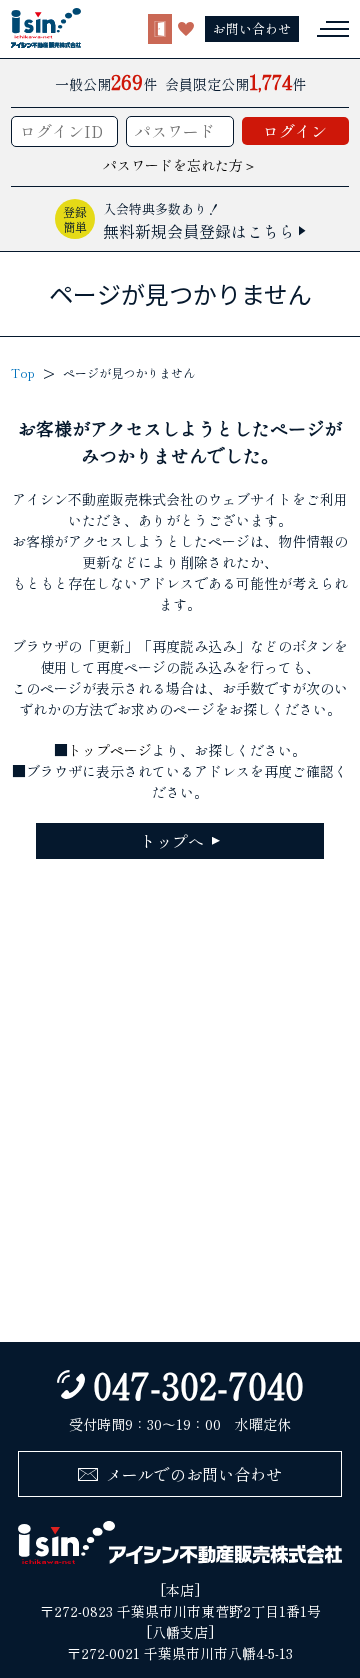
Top (23, 372)
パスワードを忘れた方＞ (180, 165)
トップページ (110, 750)
